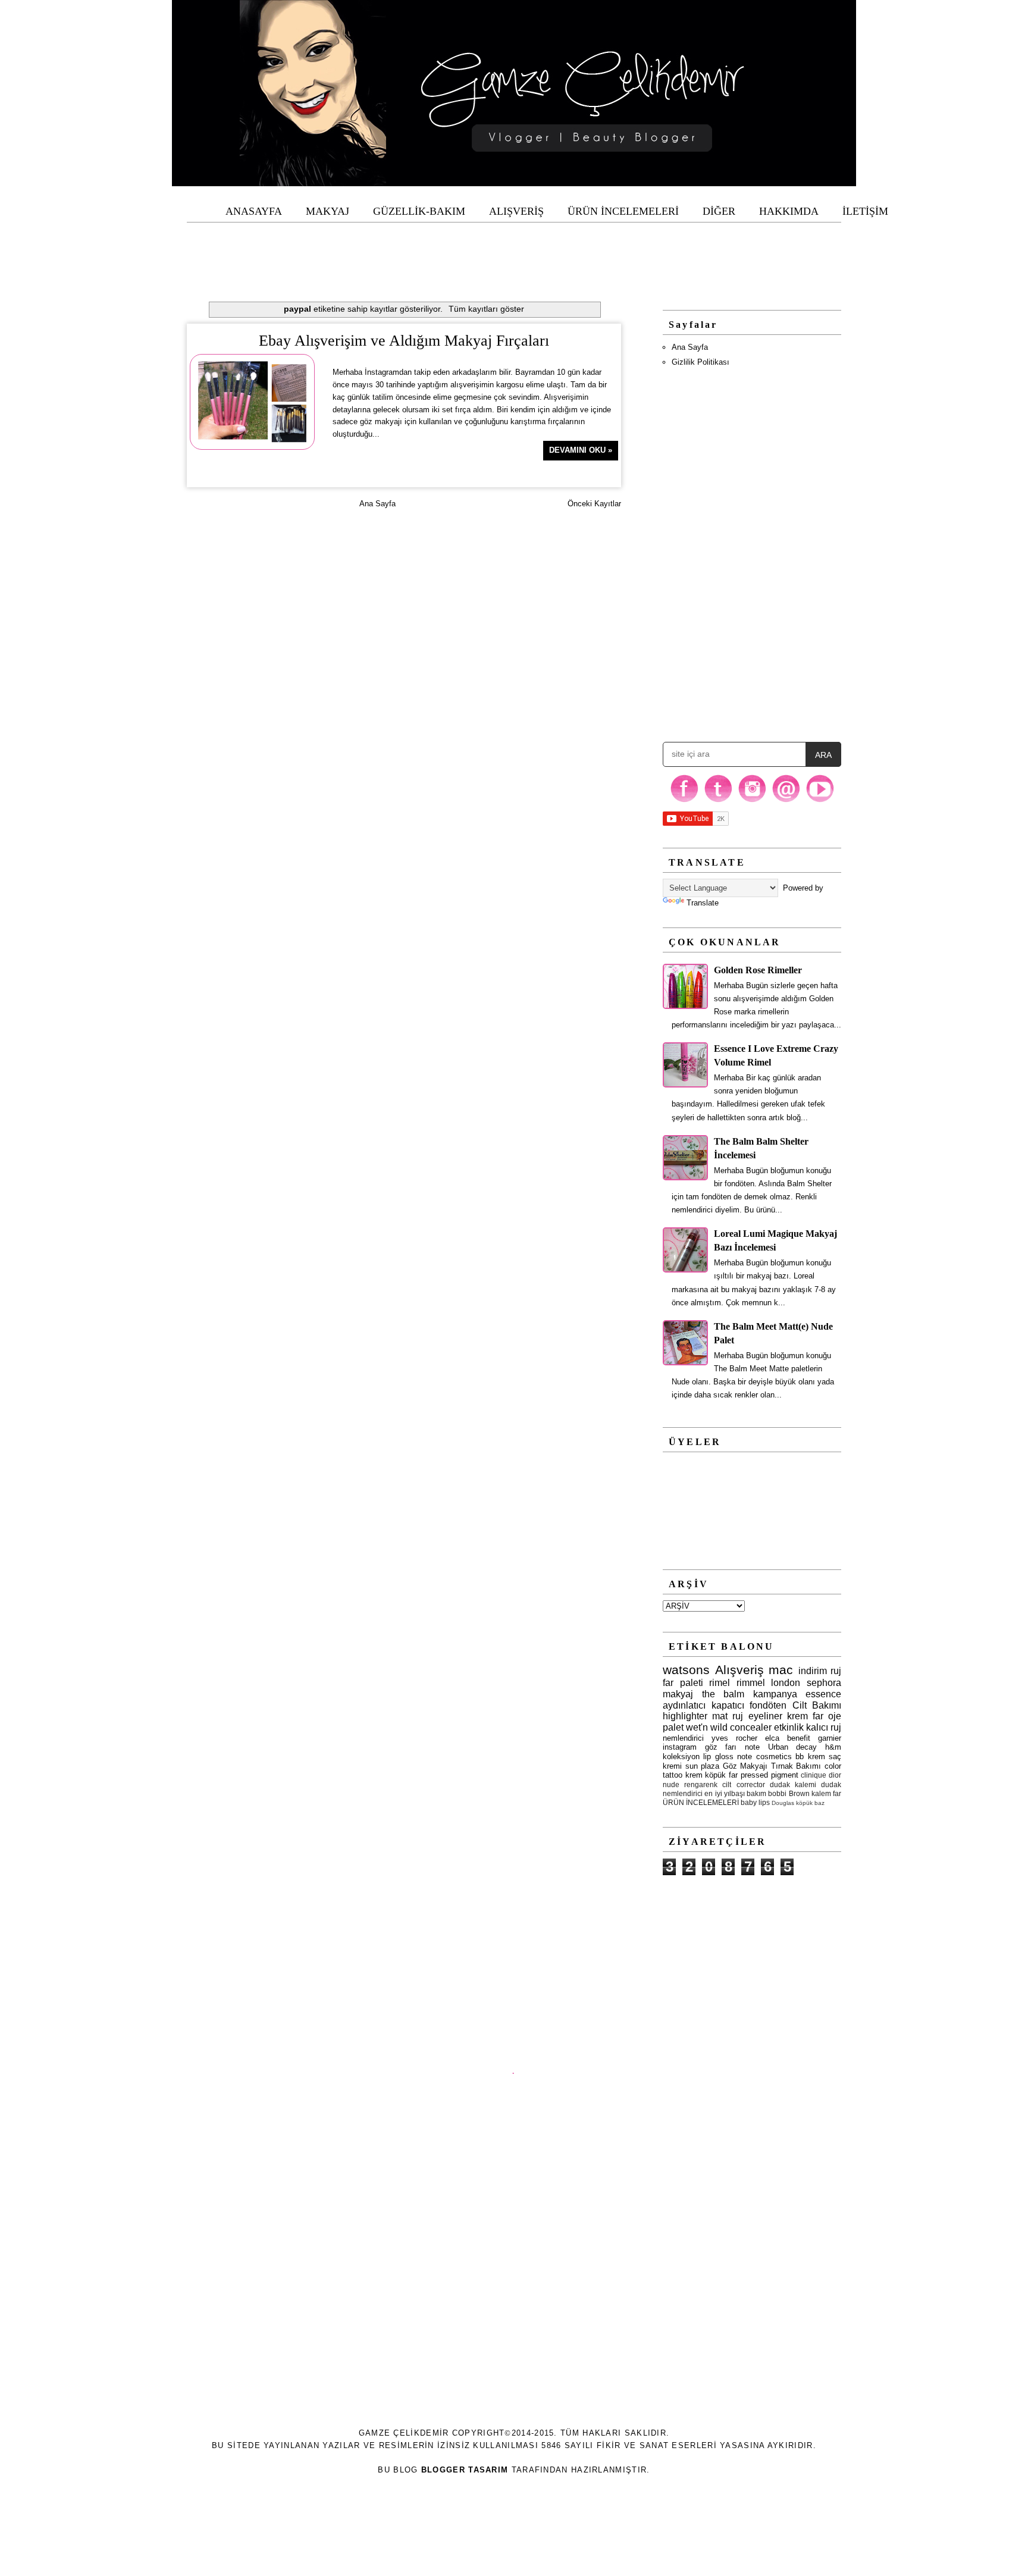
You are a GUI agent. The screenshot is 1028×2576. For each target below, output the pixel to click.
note (752, 1747)
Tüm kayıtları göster (486, 309)
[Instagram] (752, 801)
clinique (814, 1775)
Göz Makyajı (745, 1766)
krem (694, 1775)
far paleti (683, 1683)
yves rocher (734, 1738)
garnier (830, 1738)
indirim (813, 1671)
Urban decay (793, 1747)
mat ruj (728, 1716)
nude (671, 1784)
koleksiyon (681, 1756)
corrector (751, 1784)
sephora (824, 1683)
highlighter (685, 1716)
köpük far (721, 1775)
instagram (680, 1747)
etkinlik (789, 1727)
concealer (751, 1727)
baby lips (755, 1802)
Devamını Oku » (581, 450)
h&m (833, 1747)
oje (835, 1716)
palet (673, 1727)
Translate (703, 903)
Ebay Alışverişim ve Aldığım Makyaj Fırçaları (404, 341)
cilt (727, 1784)
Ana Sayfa (377, 504)
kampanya (775, 1694)
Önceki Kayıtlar (594, 504)
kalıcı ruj (824, 1727)
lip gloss (718, 1756)
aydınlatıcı (684, 1705)
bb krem (810, 1756)
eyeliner (765, 1716)
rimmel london (769, 1683)
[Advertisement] (514, 249)
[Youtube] (820, 801)
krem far (805, 1716)
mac (781, 1670)
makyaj (678, 1694)
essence (823, 1694)
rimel (720, 1683)
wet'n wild (707, 1727)
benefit (799, 1738)
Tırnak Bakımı (796, 1766)
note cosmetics (764, 1756)
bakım (756, 1793)
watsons (686, 1670)
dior (835, 1775)
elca (772, 1738)
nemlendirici (683, 1738)
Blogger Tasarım (465, 2470)
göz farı (721, 1747)
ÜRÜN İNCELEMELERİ (701, 1802)
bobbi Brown (789, 1793)
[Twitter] (718, 801)
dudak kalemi (793, 1784)
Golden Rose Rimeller (758, 970)
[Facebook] (684, 801)
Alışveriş (739, 1670)
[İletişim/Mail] (786, 801)
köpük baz (810, 1803)
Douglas (783, 1803)
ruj (836, 1671)
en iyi (713, 1793)
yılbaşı (734, 1793)
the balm (723, 1694)
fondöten (768, 1705)
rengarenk (701, 1784)
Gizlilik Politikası (701, 362)
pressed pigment (770, 1775)
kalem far (826, 1793)
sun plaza (703, 1766)
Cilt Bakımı (817, 1705)
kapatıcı (728, 1705)
